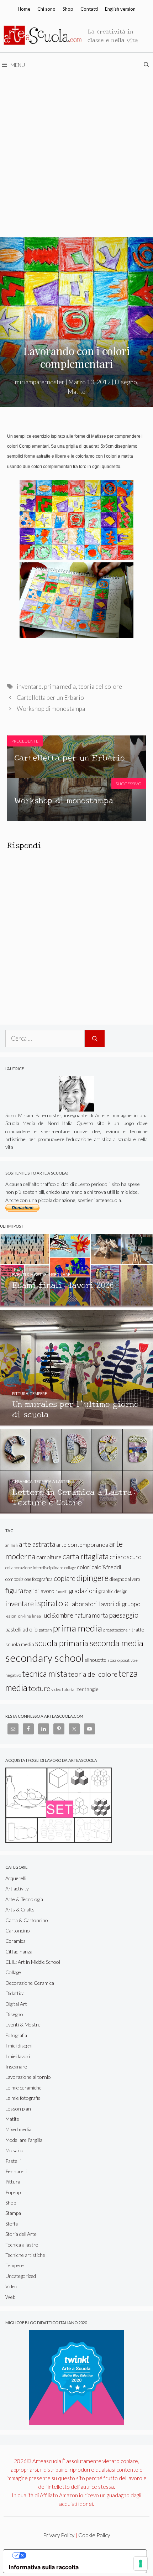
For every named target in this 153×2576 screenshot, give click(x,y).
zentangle (88, 1689)
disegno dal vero (125, 1579)
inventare (29, 686)
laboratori (84, 1604)
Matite (76, 392)
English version (120, 9)
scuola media (20, 1644)
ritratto (136, 1630)
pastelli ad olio (22, 1629)
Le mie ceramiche (23, 2088)
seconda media (116, 1643)
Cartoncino (18, 1930)
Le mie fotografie (23, 2098)
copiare (65, 1578)
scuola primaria (62, 1643)
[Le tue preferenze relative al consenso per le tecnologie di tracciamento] (141, 2564)
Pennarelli (16, 2171)
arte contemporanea (82, 1544)
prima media (60, 686)
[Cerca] (95, 1039)
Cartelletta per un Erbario (50, 698)
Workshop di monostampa (51, 709)
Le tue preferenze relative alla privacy (82, 2555)
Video (11, 2286)
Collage (13, 1972)
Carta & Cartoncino (27, 1920)
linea (36, 1616)
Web (10, 2297)
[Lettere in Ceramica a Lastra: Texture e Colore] (76, 1511)
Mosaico (14, 2150)
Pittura (13, 2182)
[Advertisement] (76, 157)
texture (39, 1688)
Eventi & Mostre (23, 2025)
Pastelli (13, 2161)
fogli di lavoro (39, 1591)
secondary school (44, 1658)
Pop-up (13, 2192)
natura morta (91, 1615)
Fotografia (16, 2035)
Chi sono (46, 9)
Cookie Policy (94, 2535)
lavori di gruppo (120, 1604)
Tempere (15, 2265)
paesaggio (124, 1615)
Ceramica (15, 1941)
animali (12, 1545)
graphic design (113, 1591)
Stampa (13, 2213)
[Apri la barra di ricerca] (147, 65)
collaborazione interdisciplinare (34, 1568)
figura (14, 1590)
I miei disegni (19, 2046)
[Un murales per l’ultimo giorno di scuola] (76, 1423)
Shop (68, 9)
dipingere (93, 1578)
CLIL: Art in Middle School (33, 1962)
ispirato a (52, 1603)
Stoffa (12, 2224)
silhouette (96, 1660)
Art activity (17, 1888)
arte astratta (37, 1544)
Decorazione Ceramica (30, 1983)
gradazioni (83, 1591)
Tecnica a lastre (22, 2245)
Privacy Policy (59, 2535)
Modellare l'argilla (24, 2140)
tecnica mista (45, 1674)
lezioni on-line (18, 1616)
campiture (49, 1557)
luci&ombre (58, 1615)
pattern (45, 1630)
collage (70, 1568)
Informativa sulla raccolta (44, 2567)
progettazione (115, 1630)
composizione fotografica (29, 1579)
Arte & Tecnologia (24, 1899)
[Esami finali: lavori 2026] (76, 1304)
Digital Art (16, 2004)
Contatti (89, 9)
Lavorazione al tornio (28, 2077)
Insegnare (16, 2067)
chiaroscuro (126, 1557)
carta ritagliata (86, 1556)
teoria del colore (100, 686)
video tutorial (63, 1689)
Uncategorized (21, 2276)
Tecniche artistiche (25, 2255)
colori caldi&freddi (99, 1567)
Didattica (15, 1993)
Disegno (126, 382)
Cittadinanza (19, 1951)
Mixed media (18, 2129)
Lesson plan (18, 2109)
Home (24, 9)
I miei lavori (18, 2056)
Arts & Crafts (20, 1909)
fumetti (62, 1591)
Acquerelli (16, 1878)
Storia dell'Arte (21, 2234)
